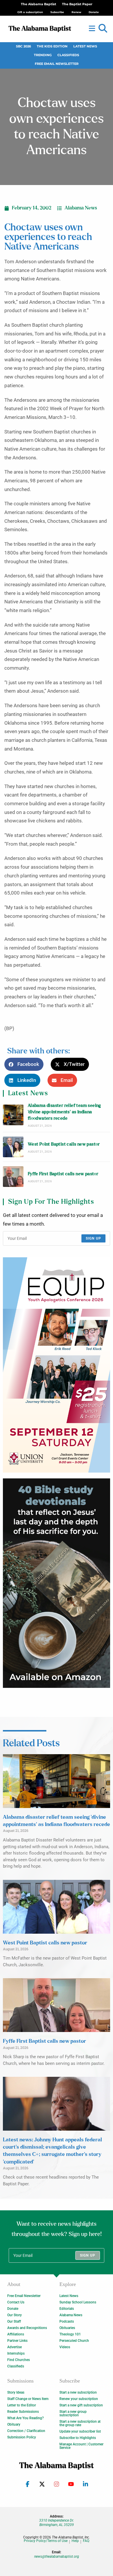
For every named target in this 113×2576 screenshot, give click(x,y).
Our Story (14, 2315)
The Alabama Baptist (39, 4)
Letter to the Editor (22, 2405)
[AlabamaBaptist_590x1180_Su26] (57, 1365)
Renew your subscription (79, 2399)
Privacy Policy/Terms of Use (46, 2541)
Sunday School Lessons (78, 2302)
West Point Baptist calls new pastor (64, 1144)
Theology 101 (70, 2334)
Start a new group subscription (73, 2413)
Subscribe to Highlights (78, 2438)
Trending (43, 55)
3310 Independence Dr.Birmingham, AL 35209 (57, 2522)
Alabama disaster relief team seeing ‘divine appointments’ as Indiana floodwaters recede (64, 1112)
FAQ (86, 2541)
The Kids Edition (52, 46)
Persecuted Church (74, 2341)
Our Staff (14, 2321)
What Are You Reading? (25, 2418)
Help (75, 2541)
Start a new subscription (78, 2392)
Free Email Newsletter (57, 64)
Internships (16, 2353)
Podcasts (67, 2321)
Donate (13, 2309)
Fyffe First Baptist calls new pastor (63, 1174)
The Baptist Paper (77, 4)
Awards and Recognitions (27, 2328)
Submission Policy (22, 2437)
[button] (103, 29)
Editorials (67, 2309)
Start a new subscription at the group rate (80, 2423)
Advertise (14, 2347)
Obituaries (67, 2328)
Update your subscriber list (80, 2431)
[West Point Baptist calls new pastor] (13, 1147)
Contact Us (16, 2302)
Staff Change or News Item (28, 2399)
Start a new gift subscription (81, 2405)
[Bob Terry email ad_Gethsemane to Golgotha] (57, 1583)
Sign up (93, 1238)
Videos (65, 2347)
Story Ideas (16, 2392)
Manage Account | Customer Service (81, 2446)
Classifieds (68, 55)
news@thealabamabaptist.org (57, 2557)
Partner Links (17, 2341)
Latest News (85, 46)
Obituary (14, 2424)
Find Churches (19, 2360)
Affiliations (16, 2334)
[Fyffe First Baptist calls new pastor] (13, 1177)
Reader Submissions (23, 2412)
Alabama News (81, 208)
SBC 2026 (23, 46)
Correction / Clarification (26, 2431)
